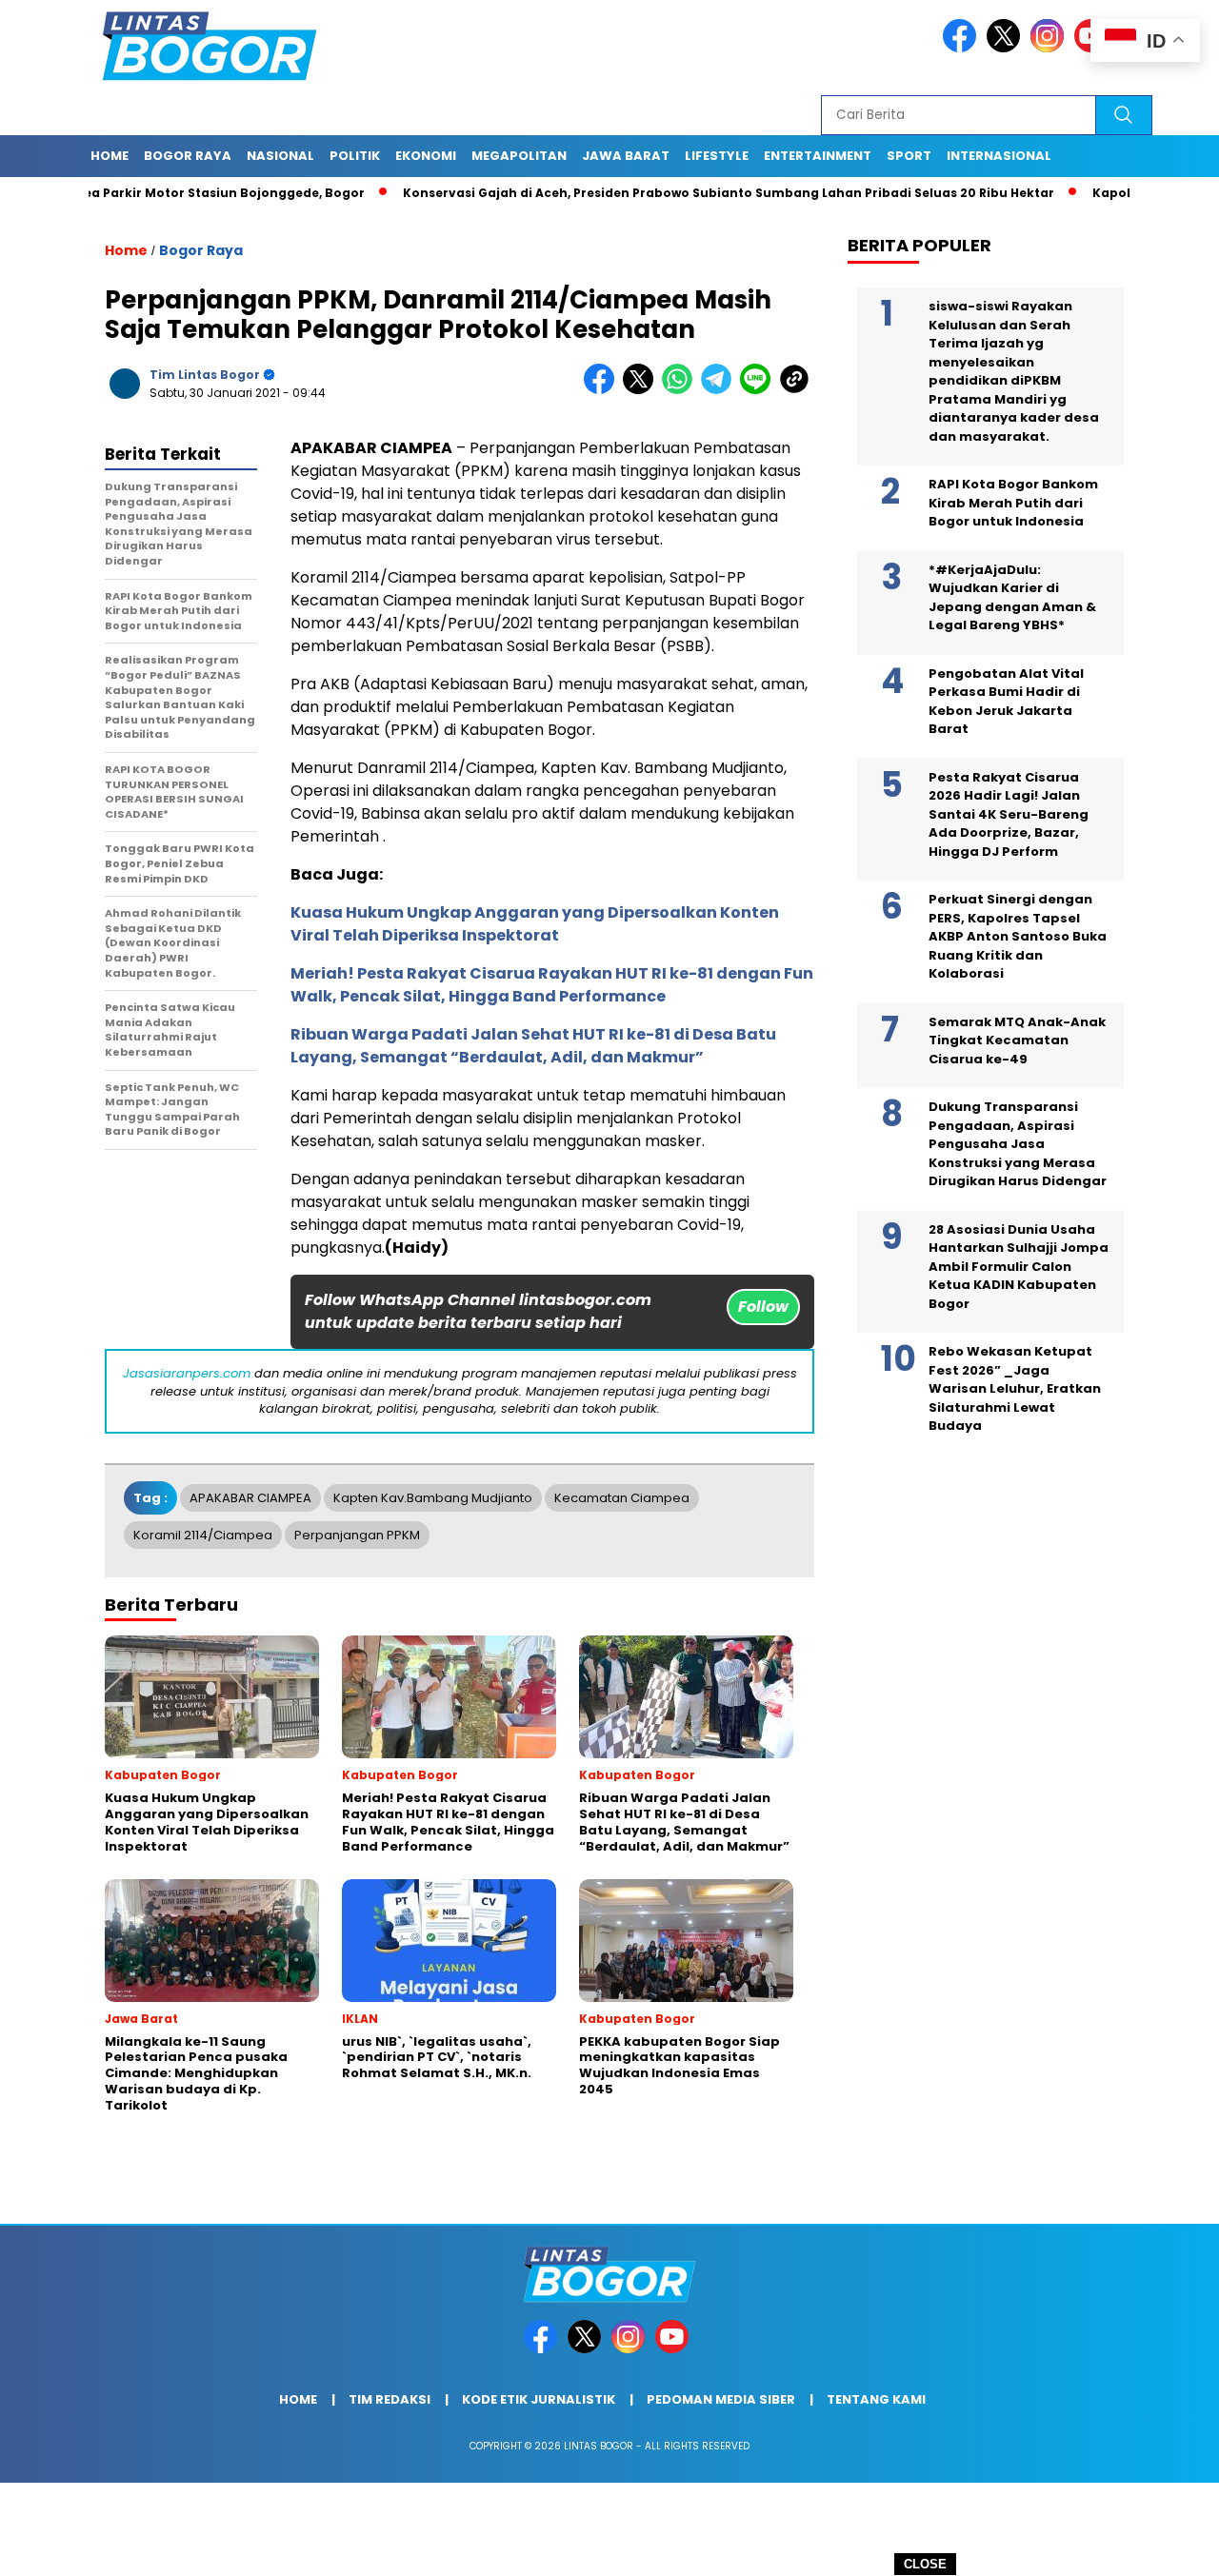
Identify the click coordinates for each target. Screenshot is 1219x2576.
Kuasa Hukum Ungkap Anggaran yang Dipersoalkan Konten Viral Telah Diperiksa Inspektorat (535, 924)
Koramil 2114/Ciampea (203, 1535)
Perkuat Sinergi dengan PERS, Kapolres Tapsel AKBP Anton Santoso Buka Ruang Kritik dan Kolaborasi (1018, 936)
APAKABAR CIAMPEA (250, 1498)
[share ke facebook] (603, 390)
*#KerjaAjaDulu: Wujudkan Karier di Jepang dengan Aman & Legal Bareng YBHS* (1012, 598)
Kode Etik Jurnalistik (539, 2399)
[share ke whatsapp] (681, 390)
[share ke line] (759, 390)
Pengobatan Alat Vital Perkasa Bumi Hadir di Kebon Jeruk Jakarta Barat (1006, 702)
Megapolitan (519, 156)
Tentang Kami (876, 2399)
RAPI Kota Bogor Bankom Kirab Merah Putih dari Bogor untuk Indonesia (1013, 503)
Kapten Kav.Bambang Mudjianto (433, 1498)
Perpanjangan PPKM (357, 1535)
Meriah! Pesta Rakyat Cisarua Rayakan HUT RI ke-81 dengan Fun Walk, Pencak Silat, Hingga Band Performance (552, 985)
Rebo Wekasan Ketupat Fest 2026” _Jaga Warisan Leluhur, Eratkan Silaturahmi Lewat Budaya (1015, 1388)
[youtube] (675, 2349)
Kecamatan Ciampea (622, 1498)
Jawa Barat (626, 156)
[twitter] (1007, 48)
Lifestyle (717, 156)
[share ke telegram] (720, 390)
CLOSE (925, 2564)
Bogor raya (188, 156)
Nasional (280, 156)
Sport (909, 156)
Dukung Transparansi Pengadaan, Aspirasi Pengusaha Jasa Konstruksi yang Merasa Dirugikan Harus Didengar (1018, 1144)
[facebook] (963, 48)
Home (110, 156)
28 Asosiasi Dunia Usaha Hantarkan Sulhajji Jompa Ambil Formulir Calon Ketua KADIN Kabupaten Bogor (1019, 1267)
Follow (763, 1307)
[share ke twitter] (642, 390)
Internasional (999, 156)
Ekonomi (426, 156)
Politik (355, 156)
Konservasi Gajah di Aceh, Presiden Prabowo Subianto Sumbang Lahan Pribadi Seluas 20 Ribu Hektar (670, 193)
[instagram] (1050, 48)
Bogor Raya (201, 250)
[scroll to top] (1167, 2546)
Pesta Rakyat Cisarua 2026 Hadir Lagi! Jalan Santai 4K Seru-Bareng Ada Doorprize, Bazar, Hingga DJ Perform (1009, 814)
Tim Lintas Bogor (205, 375)
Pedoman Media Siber (721, 2399)
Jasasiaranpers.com (187, 1373)
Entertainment (818, 156)
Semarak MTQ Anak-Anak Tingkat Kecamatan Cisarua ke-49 (1017, 1040)
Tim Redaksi (390, 2399)
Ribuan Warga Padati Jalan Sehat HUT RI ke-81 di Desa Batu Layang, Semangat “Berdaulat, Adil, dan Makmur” (533, 1046)
